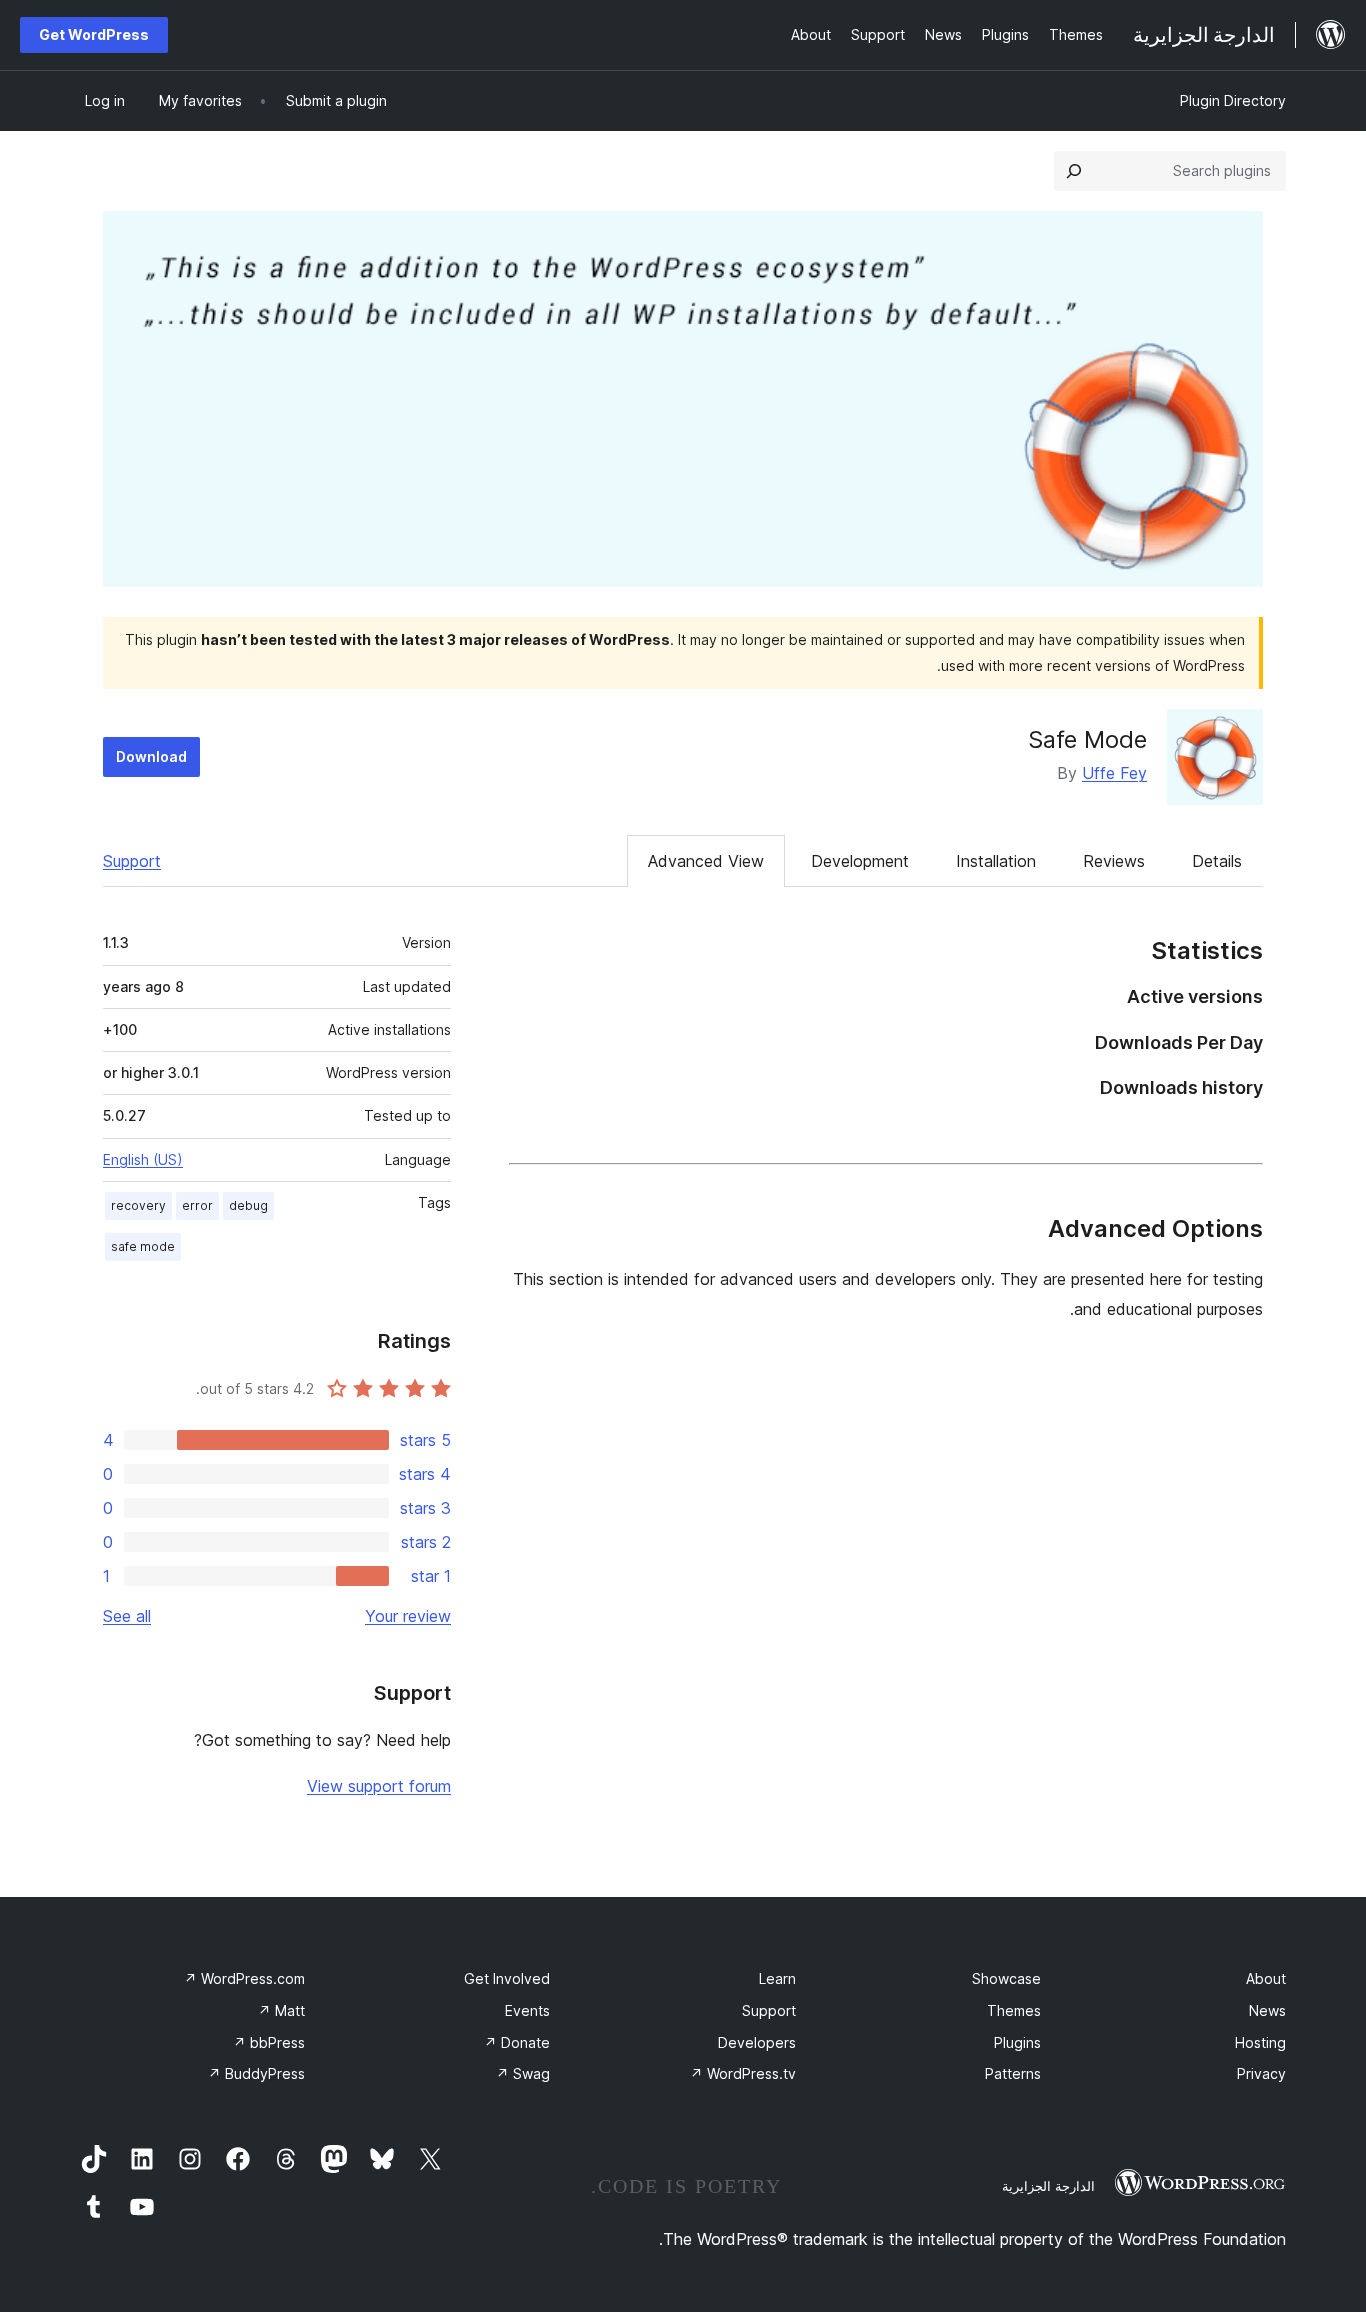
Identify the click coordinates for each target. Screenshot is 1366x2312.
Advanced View (706, 861)
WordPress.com (244, 1978)
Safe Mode (1087, 739)
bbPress (269, 2042)
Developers (757, 2042)
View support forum (379, 1786)
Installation (996, 861)
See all (127, 1616)
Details (1217, 861)
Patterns (1013, 2073)
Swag (523, 2073)
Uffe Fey (1114, 773)
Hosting (1260, 2042)
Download (151, 756)
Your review (408, 1616)
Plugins (1017, 2042)
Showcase (1006, 1978)
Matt (281, 2010)
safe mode (143, 1246)
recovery (138, 1205)
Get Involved (507, 1978)
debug (248, 1205)
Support (132, 861)
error (197, 1205)
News (1267, 2010)
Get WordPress (94, 34)
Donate (517, 2042)
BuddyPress (256, 2073)
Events (527, 2010)
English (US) (143, 1159)
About (1266, 1978)
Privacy (1261, 2073)
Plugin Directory (1233, 100)
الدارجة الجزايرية (1048, 2186)
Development (860, 861)
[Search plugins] (1074, 171)
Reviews (1114, 861)
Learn (777, 1978)
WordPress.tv (743, 2073)
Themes (1014, 2010)
